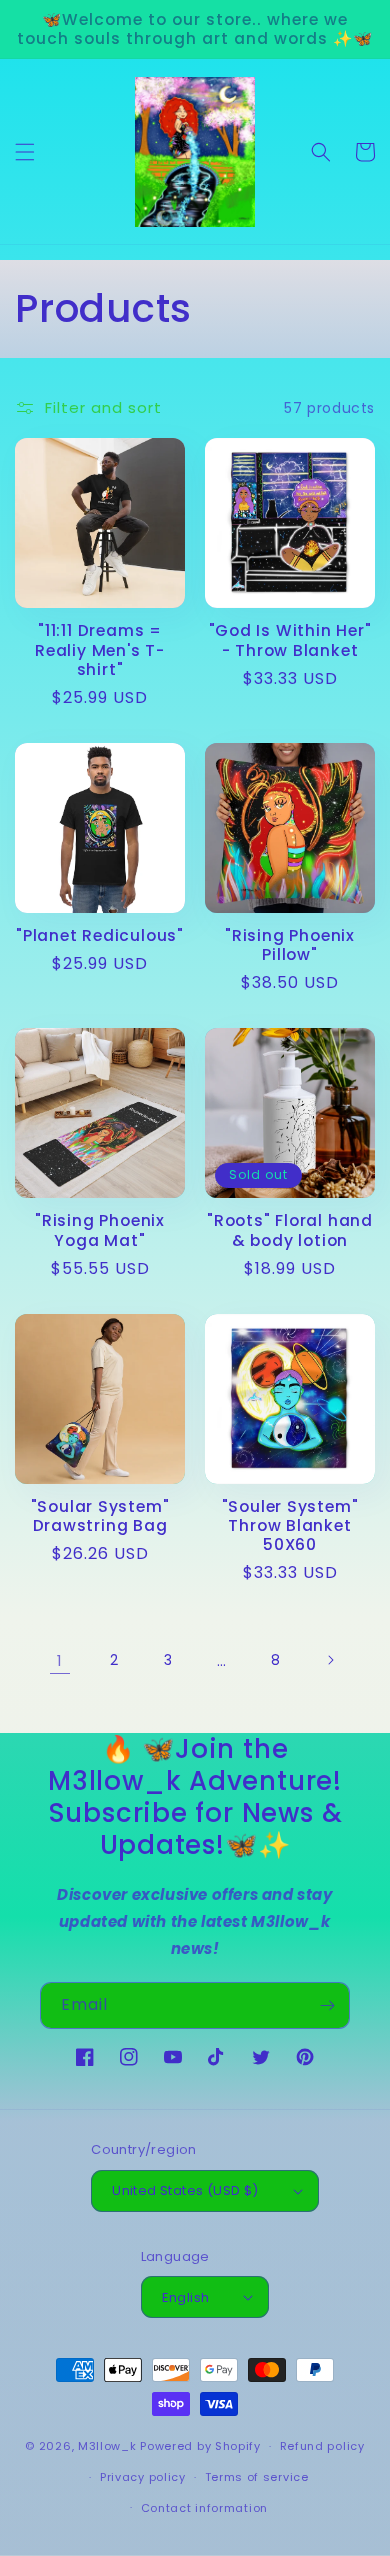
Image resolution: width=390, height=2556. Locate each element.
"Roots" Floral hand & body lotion (290, 1230)
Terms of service (257, 2477)
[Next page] (330, 1660)
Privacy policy (143, 2477)
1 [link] (60, 1660)
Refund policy (322, 2446)
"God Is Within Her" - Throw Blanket (290, 640)
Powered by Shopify (200, 2446)
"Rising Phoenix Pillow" (290, 945)
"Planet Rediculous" (100, 935)
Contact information (204, 2508)
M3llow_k (107, 2446)
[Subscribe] (327, 2005)
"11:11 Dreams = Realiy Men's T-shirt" (100, 650)
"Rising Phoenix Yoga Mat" (100, 1230)
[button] (25, 152)
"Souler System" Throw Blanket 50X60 (290, 1526)
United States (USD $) (185, 2190)
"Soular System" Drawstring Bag (100, 1516)
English (186, 2297)
